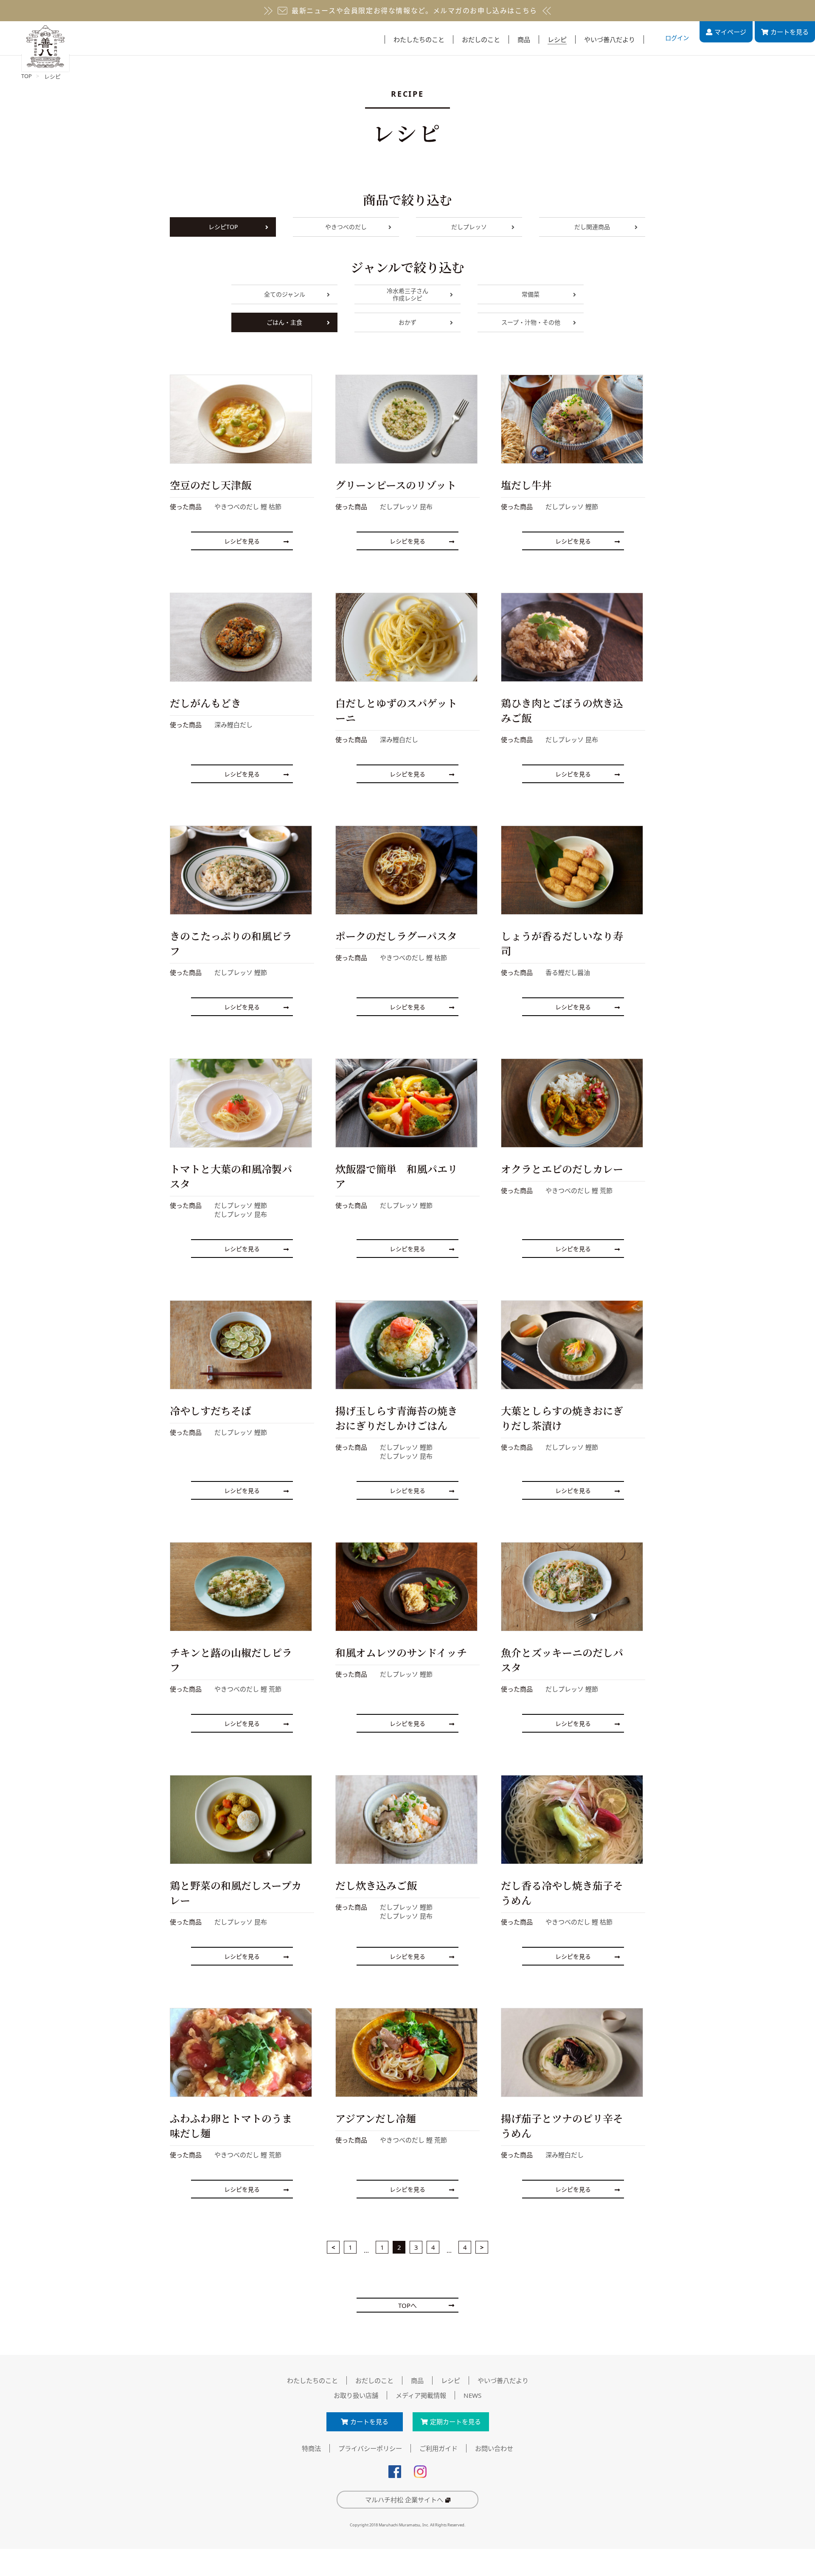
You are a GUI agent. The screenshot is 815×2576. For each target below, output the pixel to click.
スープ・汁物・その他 (531, 322)
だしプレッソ (469, 227)
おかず (407, 322)
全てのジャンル (285, 294)
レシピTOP (223, 227)
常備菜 (531, 294)
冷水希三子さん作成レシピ (407, 294)
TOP (27, 76)
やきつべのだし (346, 227)
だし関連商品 (592, 227)
